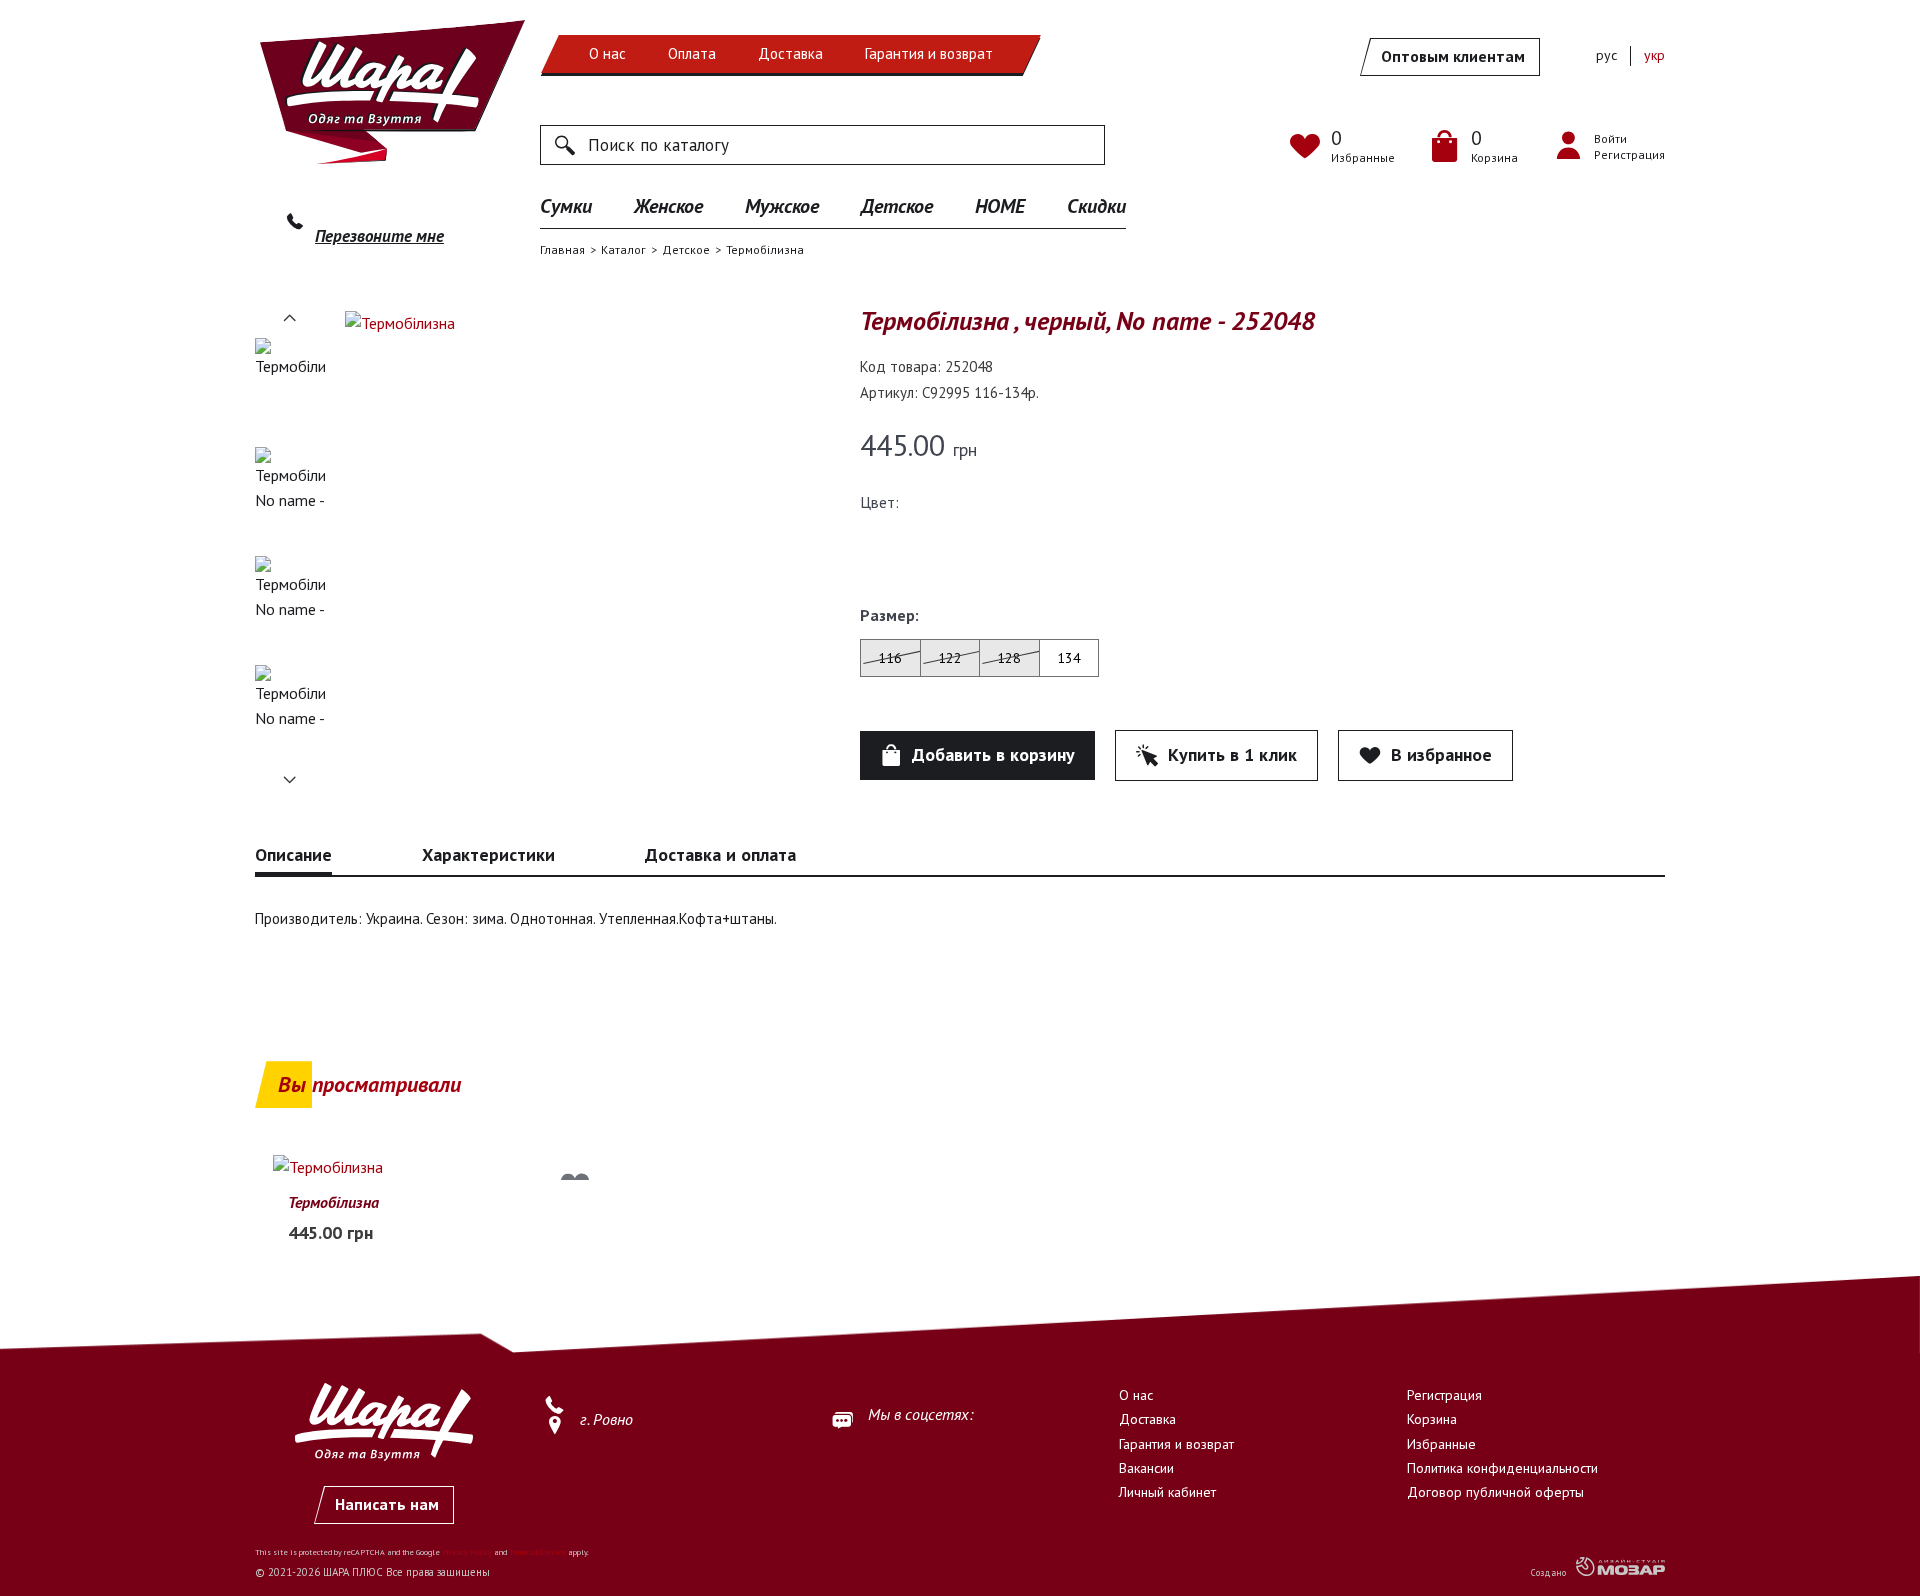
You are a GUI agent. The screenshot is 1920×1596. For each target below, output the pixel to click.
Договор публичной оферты (1495, 1492)
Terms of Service (537, 1552)
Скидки (1096, 206)
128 (1009, 658)
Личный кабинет (1167, 1492)
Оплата (692, 53)
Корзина (1432, 1419)
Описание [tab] (293, 854)
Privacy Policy (467, 1552)
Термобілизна (333, 1202)
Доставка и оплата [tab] (720, 854)
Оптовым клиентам (1453, 56)
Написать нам (387, 1504)
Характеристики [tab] (488, 854)
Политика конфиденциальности (1502, 1468)
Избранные (1441, 1444)
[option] (290, 385)
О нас (607, 53)
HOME (1000, 206)
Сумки (566, 206)
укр (1654, 55)
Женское (668, 206)
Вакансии (1146, 1468)
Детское (897, 206)
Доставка (790, 53)
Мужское (782, 206)
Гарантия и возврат (929, 53)
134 (1069, 658)
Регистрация (1444, 1395)
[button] (290, 318)
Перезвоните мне (379, 236)
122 (950, 658)
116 (890, 658)
